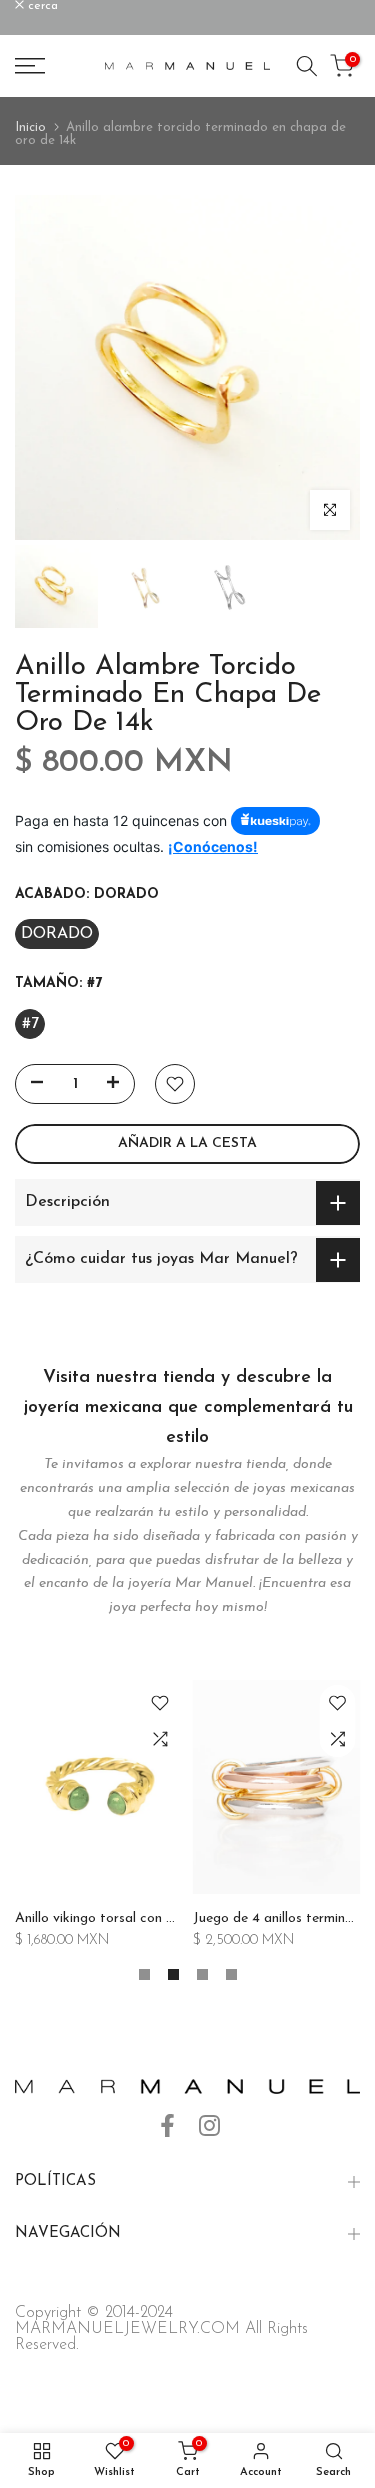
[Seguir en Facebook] (167, 2126)
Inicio (30, 127)
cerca (41, 6)
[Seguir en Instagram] (209, 2126)
